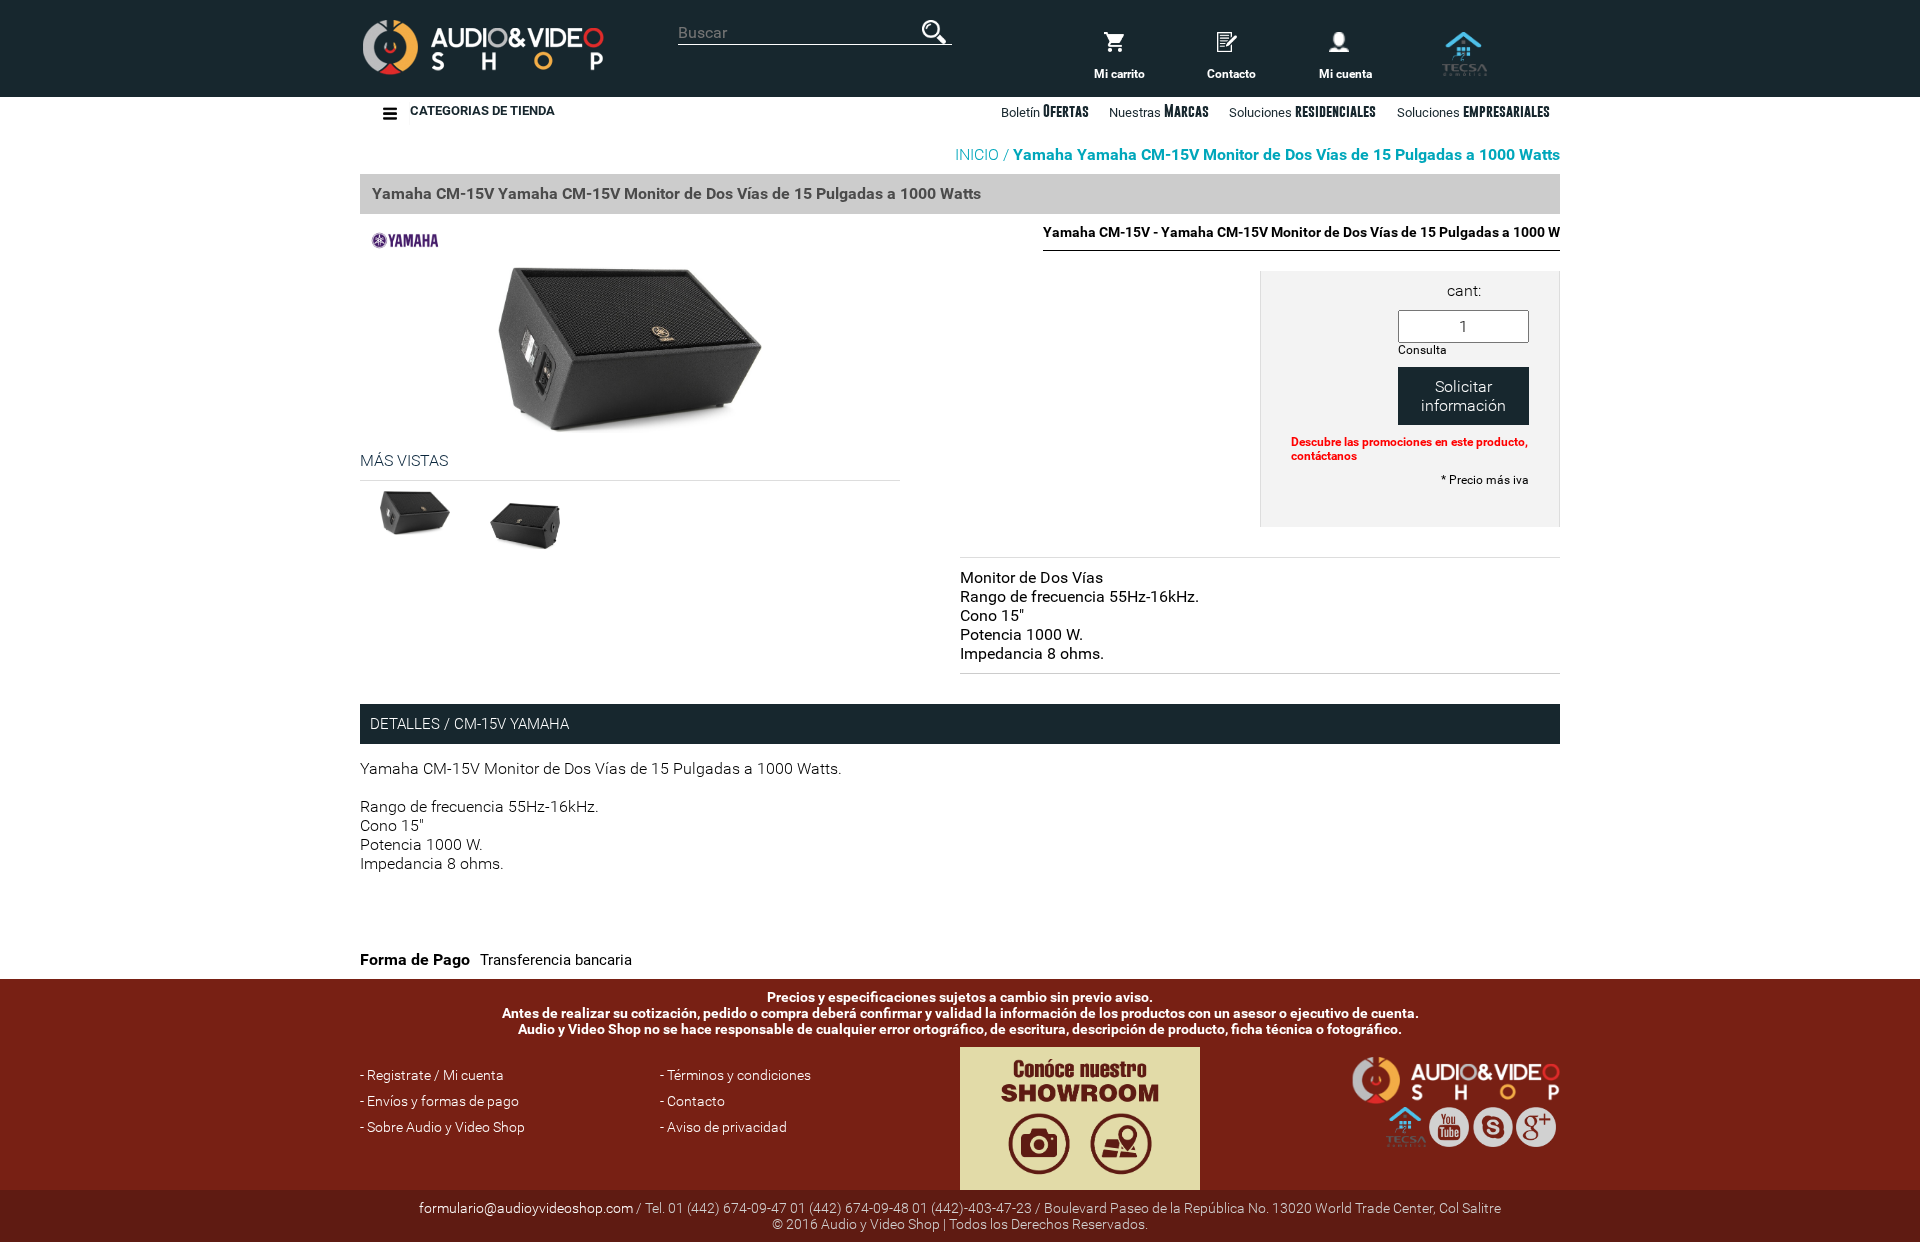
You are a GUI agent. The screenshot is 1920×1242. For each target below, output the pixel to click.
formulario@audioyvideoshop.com (526, 1208)
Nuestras (1159, 111)
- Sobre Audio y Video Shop (442, 1127)
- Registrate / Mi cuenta (432, 1075)
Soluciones (1473, 111)
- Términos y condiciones (735, 1075)
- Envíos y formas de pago (439, 1101)
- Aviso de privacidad (723, 1127)
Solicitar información (1463, 396)
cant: (1464, 290)
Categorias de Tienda (482, 110)
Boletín (1045, 111)
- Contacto (692, 1101)
